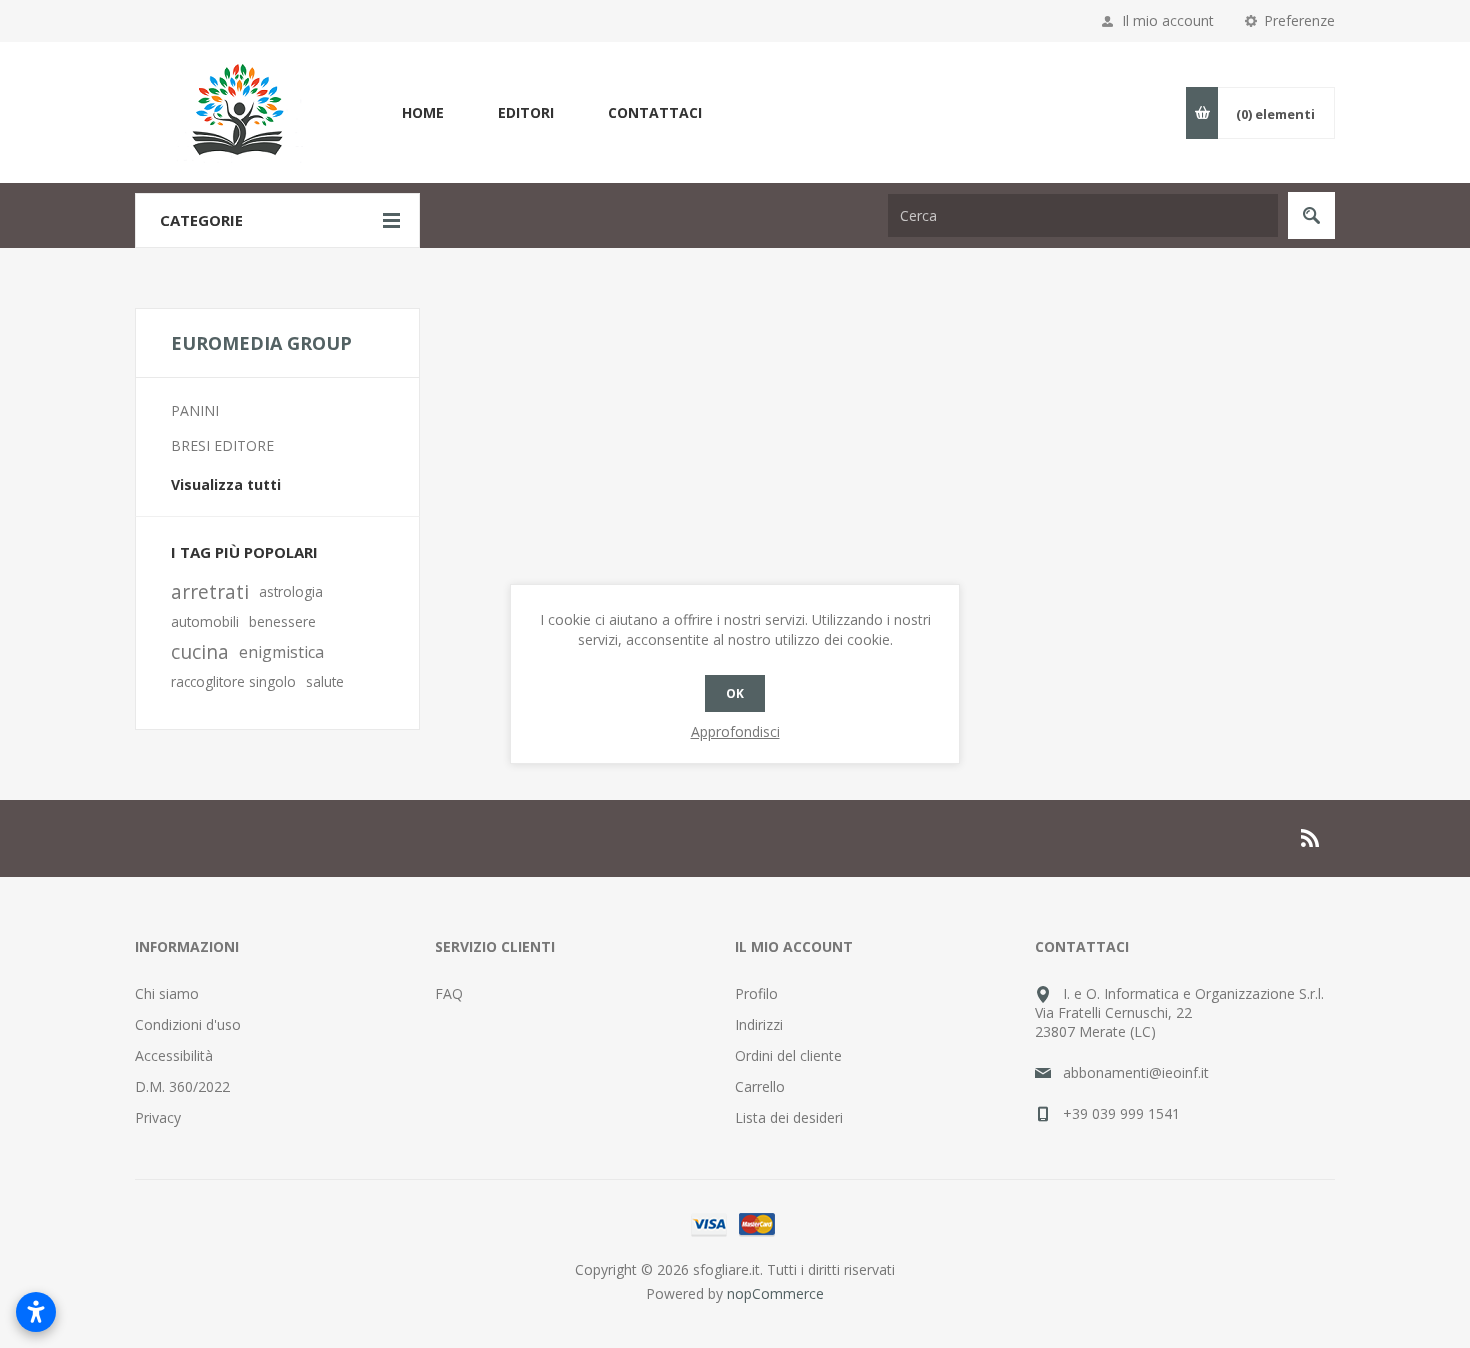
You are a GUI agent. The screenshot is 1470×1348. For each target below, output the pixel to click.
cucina (200, 651)
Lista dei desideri (789, 1117)
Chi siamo (167, 993)
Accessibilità (174, 1055)
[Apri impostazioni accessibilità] (36, 1312)
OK (735, 693)
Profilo (756, 993)
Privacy (158, 1117)
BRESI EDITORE (222, 445)
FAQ (449, 993)
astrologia (291, 591)
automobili (205, 621)
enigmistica (281, 652)
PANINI (195, 410)
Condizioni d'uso (188, 1024)
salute (325, 681)
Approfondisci (735, 731)
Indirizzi (759, 1024)
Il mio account (1168, 20)
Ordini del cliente (788, 1055)
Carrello (760, 1086)
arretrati (210, 591)
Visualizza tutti (226, 484)
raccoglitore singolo (233, 681)
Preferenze (1299, 20)
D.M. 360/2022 (182, 1086)
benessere (282, 621)
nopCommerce (775, 1293)
